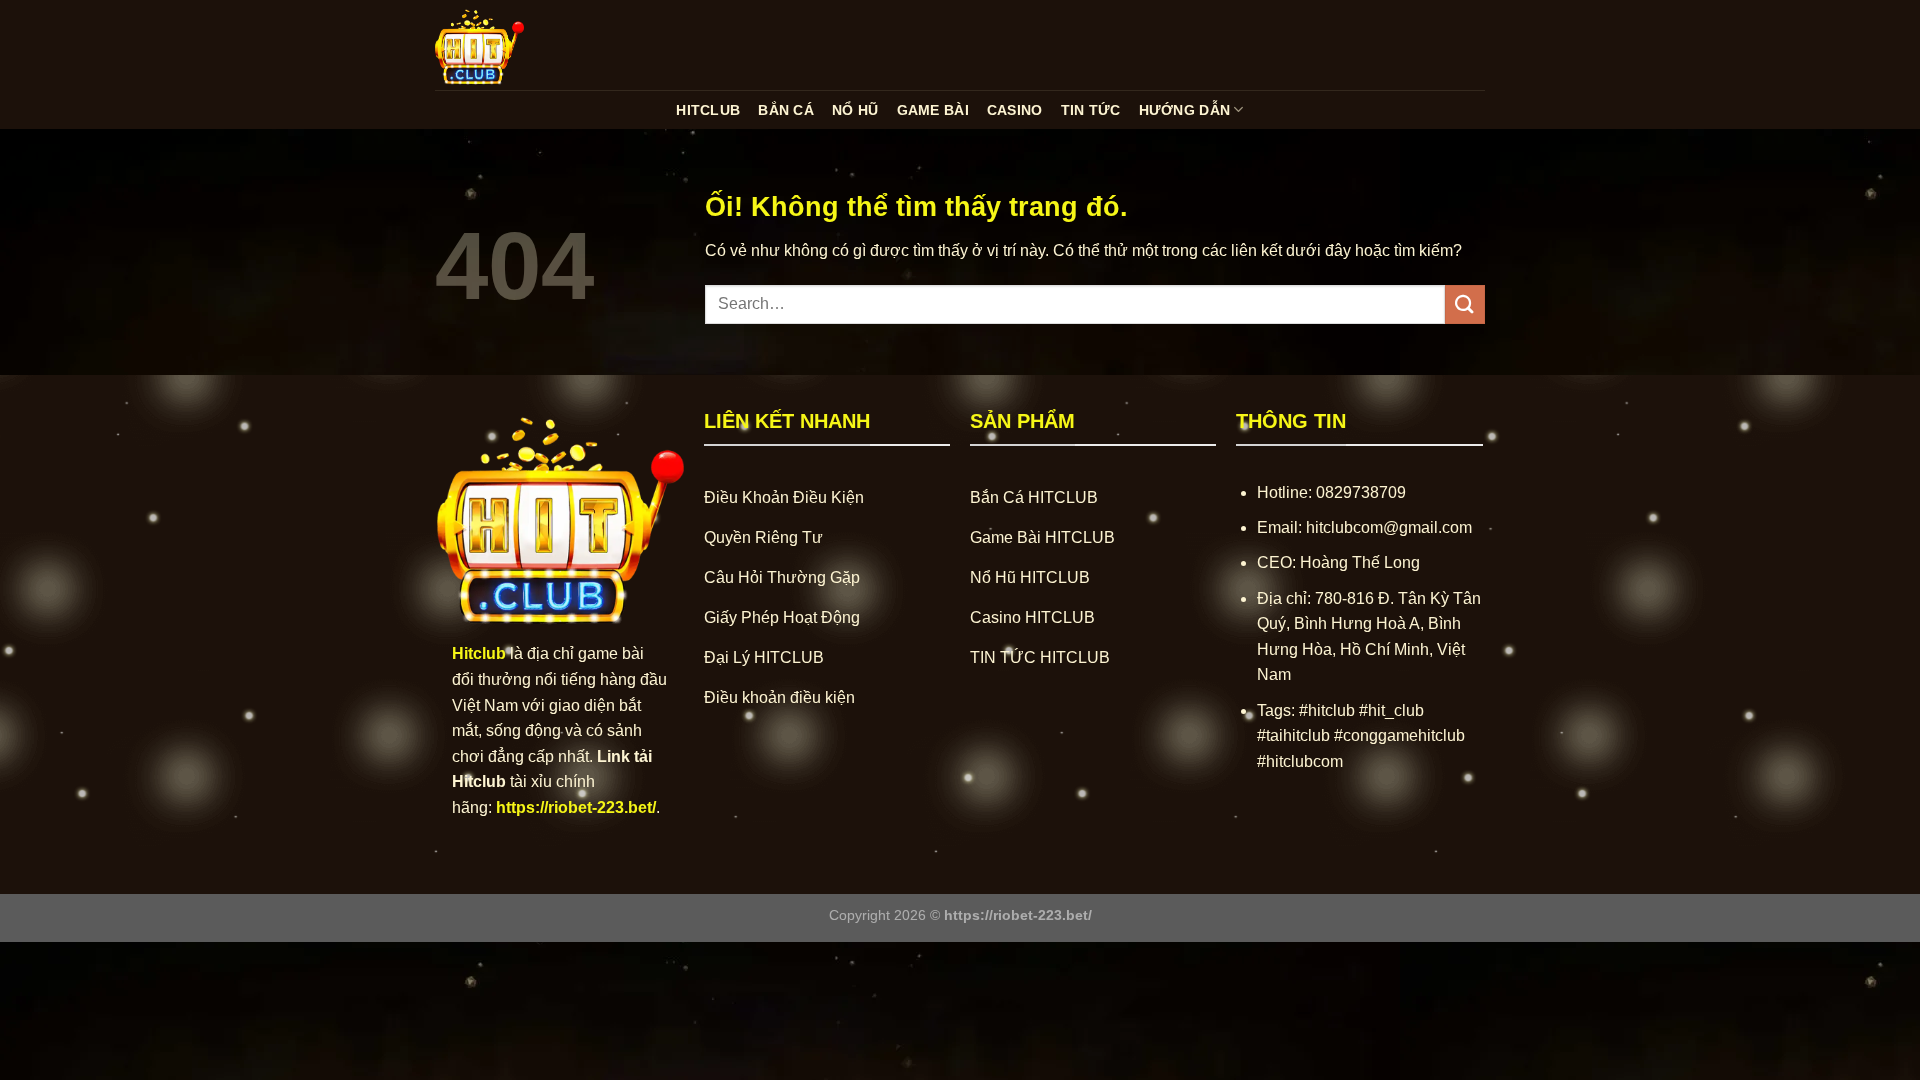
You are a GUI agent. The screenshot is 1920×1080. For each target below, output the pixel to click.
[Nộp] (1465, 304)
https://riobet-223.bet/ (576, 807)
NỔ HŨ (855, 110)
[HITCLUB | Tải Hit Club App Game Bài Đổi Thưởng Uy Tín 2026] (535, 45)
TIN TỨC (1091, 110)
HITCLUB (708, 110)
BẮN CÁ (786, 110)
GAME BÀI (933, 110)
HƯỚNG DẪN (1185, 110)
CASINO (1015, 110)
